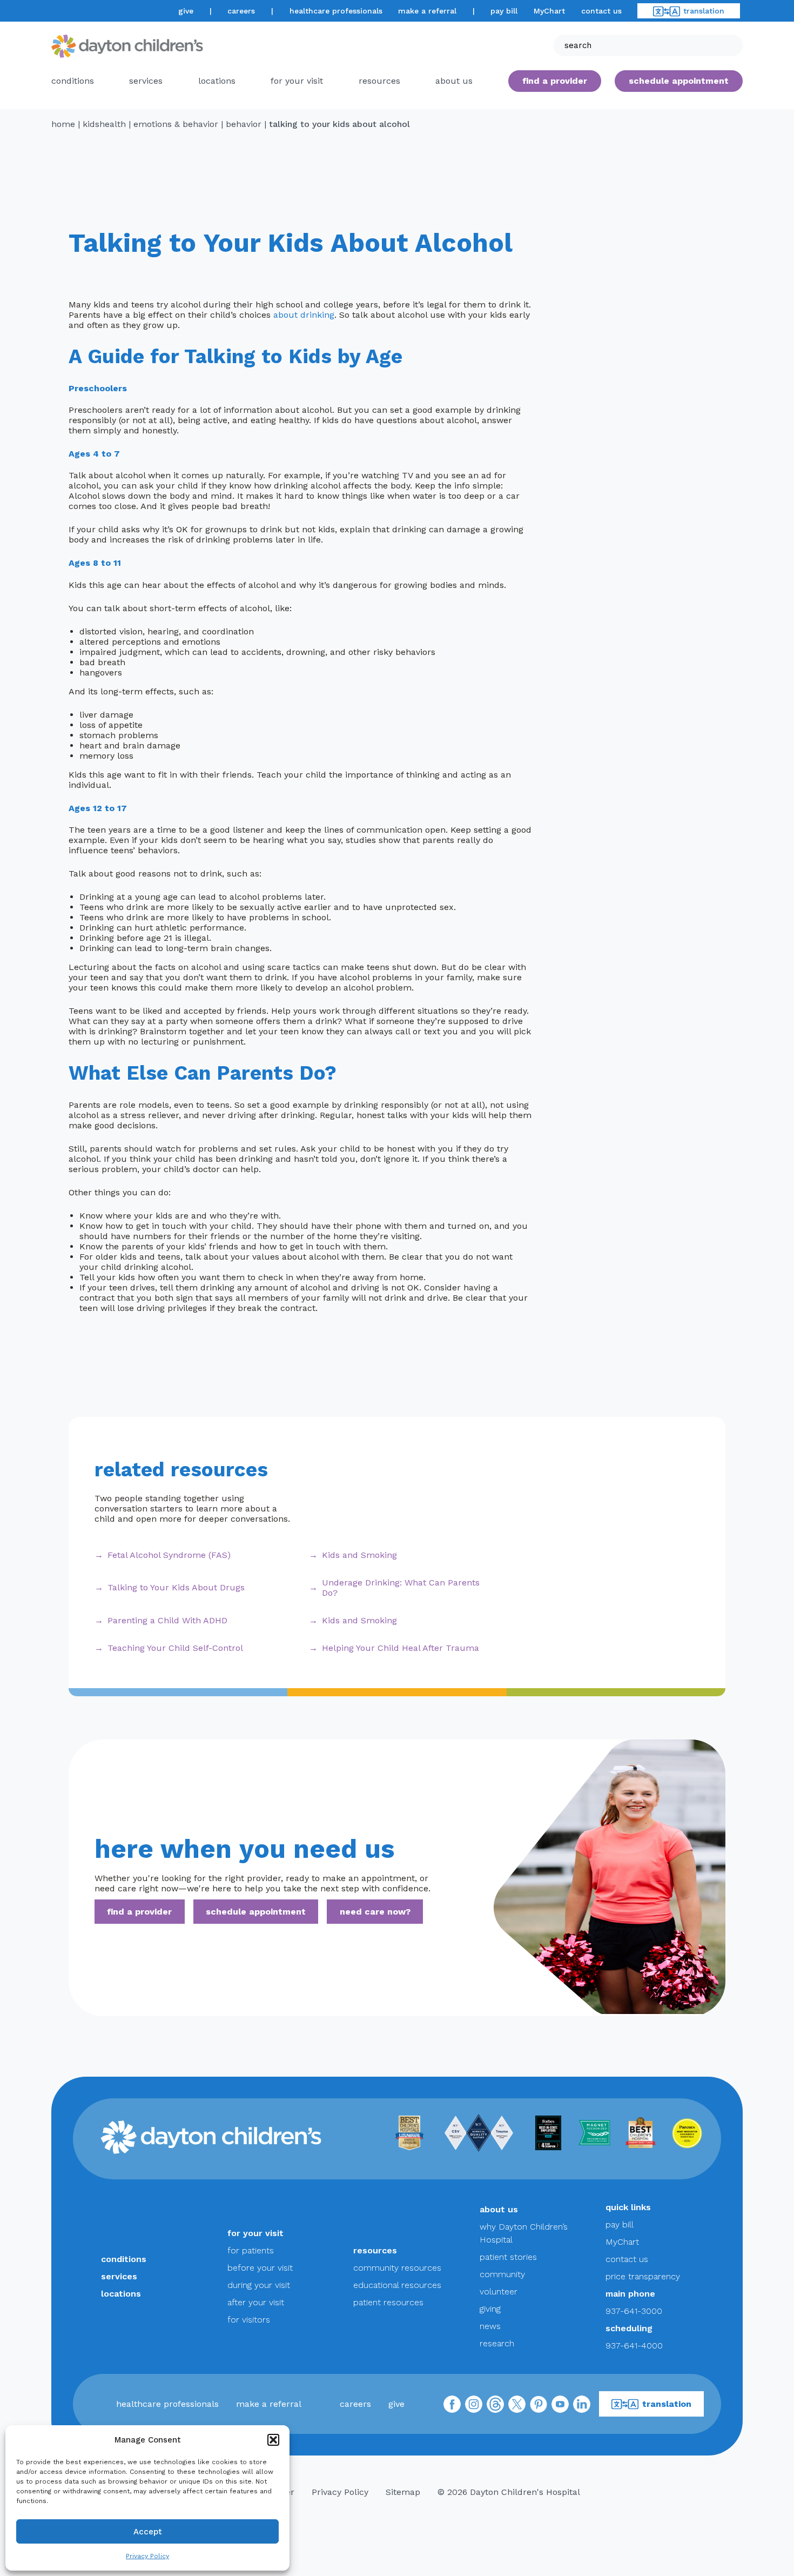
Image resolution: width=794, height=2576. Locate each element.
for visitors (249, 2320)
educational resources (397, 2285)
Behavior (244, 124)
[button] (273, 2440)
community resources (397, 2268)
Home (63, 124)
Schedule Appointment (679, 81)
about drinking (304, 315)
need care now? (375, 1912)
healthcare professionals (336, 11)
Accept (148, 2532)
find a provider (555, 81)
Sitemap (403, 2492)
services (146, 81)
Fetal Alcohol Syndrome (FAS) (169, 1555)
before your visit (260, 2268)
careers (241, 11)
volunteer (499, 2291)
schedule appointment (256, 1912)
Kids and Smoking (359, 1555)
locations (217, 81)
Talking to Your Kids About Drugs (176, 1587)
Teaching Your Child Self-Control (175, 1648)
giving (490, 2309)
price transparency (643, 2276)
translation (704, 11)
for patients (251, 2250)
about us (499, 2209)
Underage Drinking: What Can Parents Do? (401, 1588)
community (502, 2274)
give (186, 11)
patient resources (388, 2302)
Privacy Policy (147, 2556)
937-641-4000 (634, 2346)
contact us (601, 11)
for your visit (297, 81)
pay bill (504, 11)
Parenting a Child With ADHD (167, 1620)
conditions (73, 81)
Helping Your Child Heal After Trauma (401, 1648)
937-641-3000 (634, 2311)
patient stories (508, 2257)
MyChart (549, 11)
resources (379, 81)
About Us (454, 81)
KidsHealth (104, 124)
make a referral (427, 11)
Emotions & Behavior (176, 124)
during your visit (259, 2285)
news (490, 2326)
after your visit (256, 2302)
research (497, 2343)
